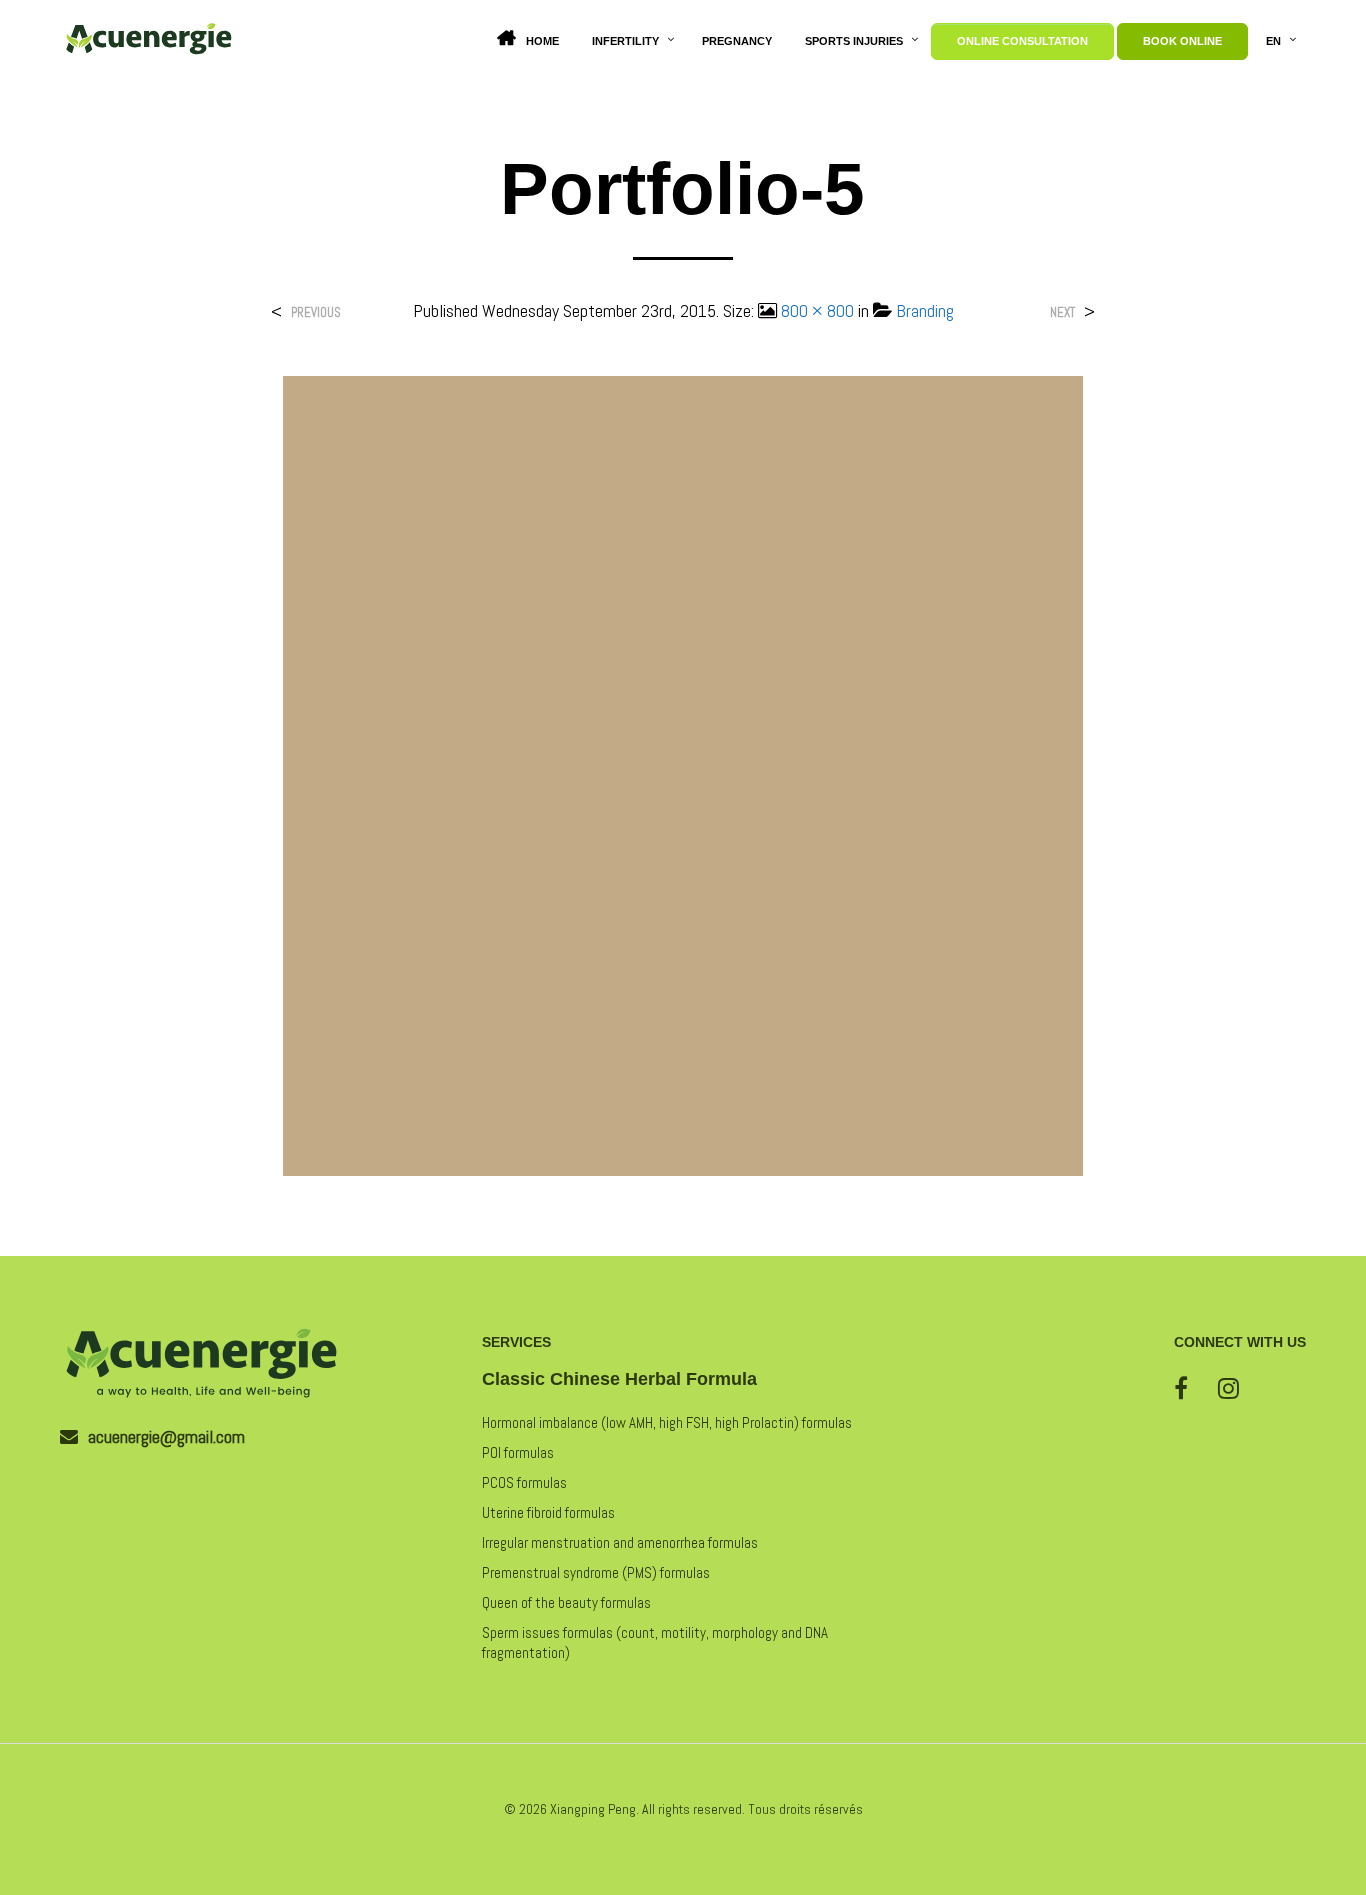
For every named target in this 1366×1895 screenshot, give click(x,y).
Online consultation (1022, 41)
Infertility (625, 41)
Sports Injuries (854, 41)
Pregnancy (737, 41)
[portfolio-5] (683, 774)
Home (542, 41)
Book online (1182, 41)
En (1273, 41)
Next (1062, 312)
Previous (316, 312)
